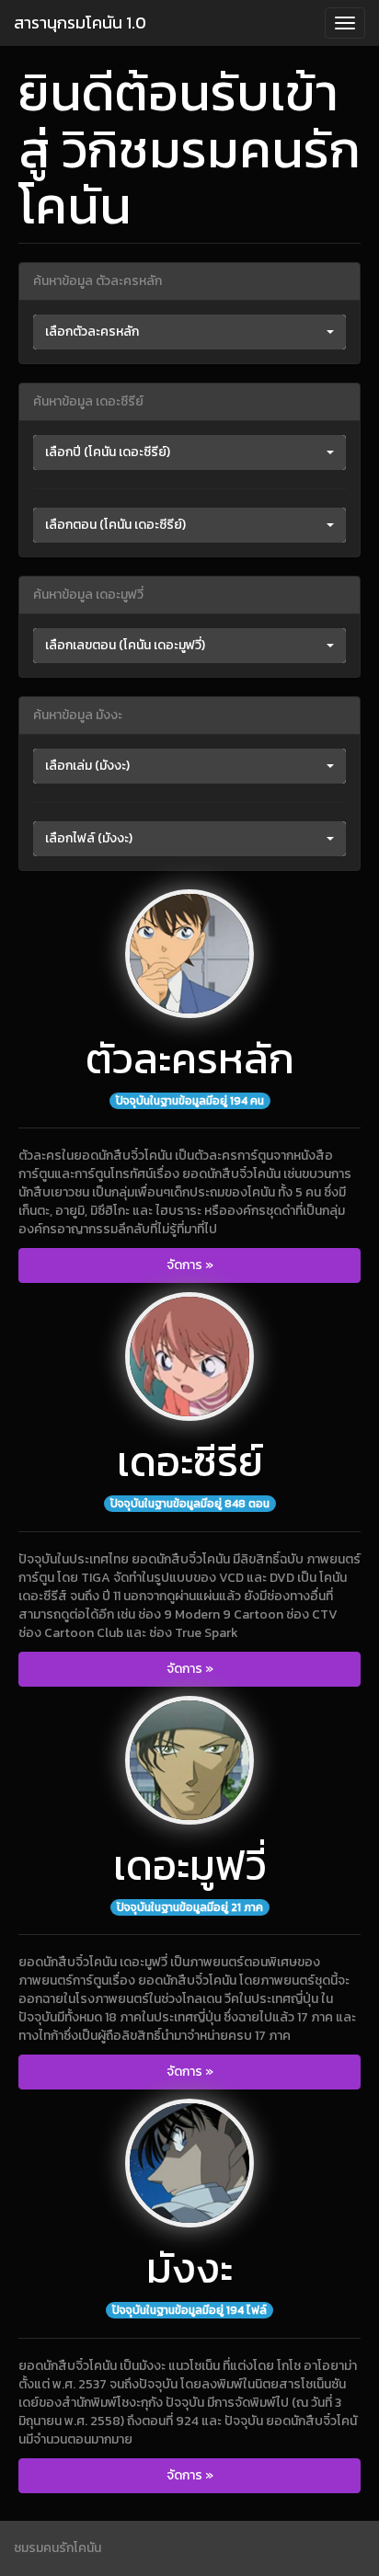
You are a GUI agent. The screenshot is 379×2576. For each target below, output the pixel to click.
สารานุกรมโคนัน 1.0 (80, 23)
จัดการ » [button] (190, 1265)
